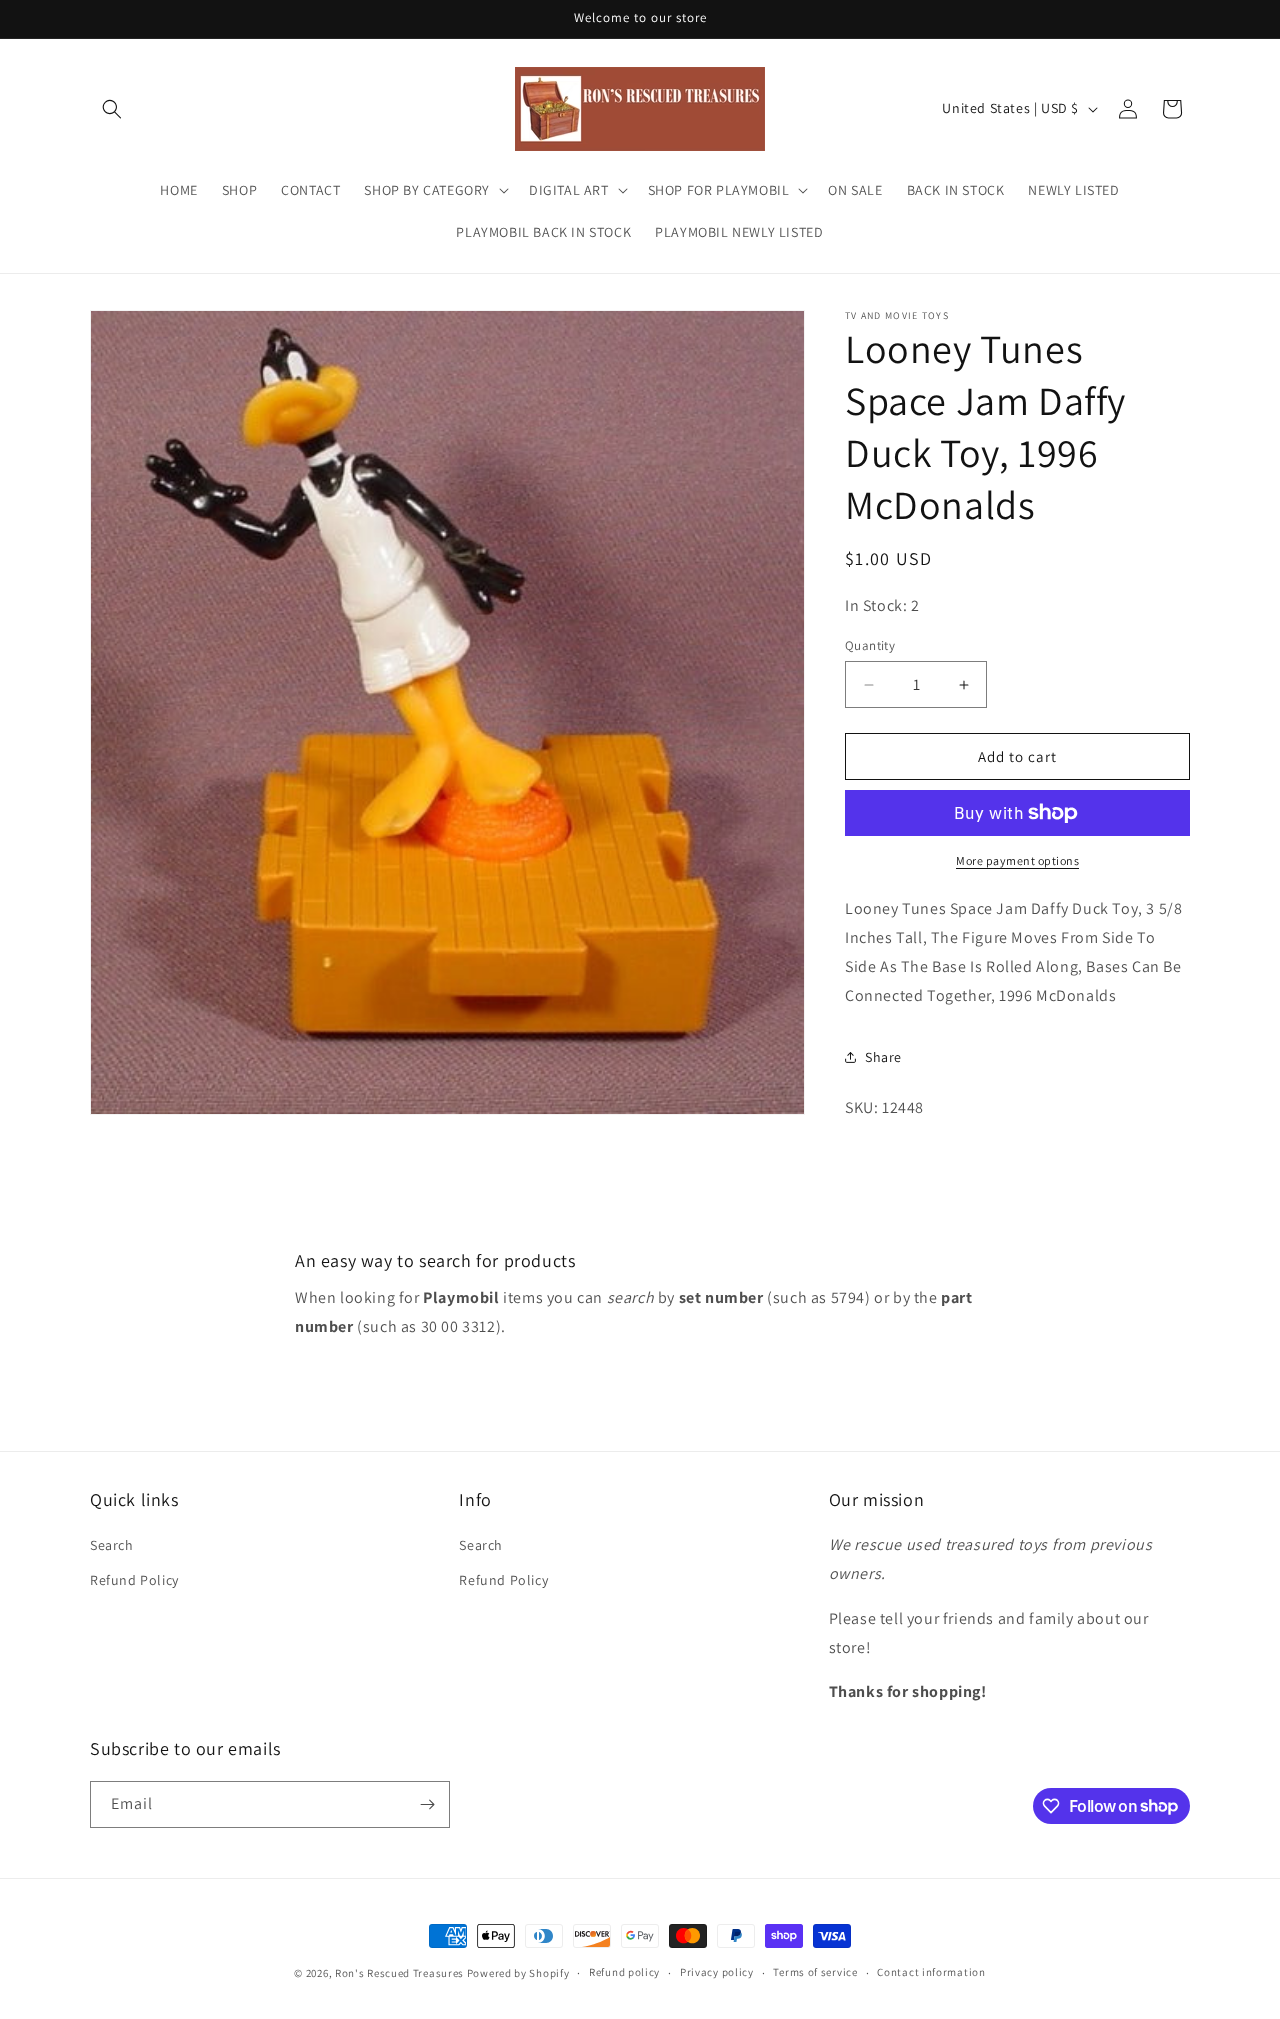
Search (112, 1545)
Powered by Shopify (518, 1973)
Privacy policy (717, 1972)
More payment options (1017, 860)
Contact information (931, 1972)
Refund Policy (134, 1580)
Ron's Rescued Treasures (399, 1973)
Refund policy (624, 1972)
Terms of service (815, 1972)
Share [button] (883, 1057)
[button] (112, 109)
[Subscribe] (427, 1804)
